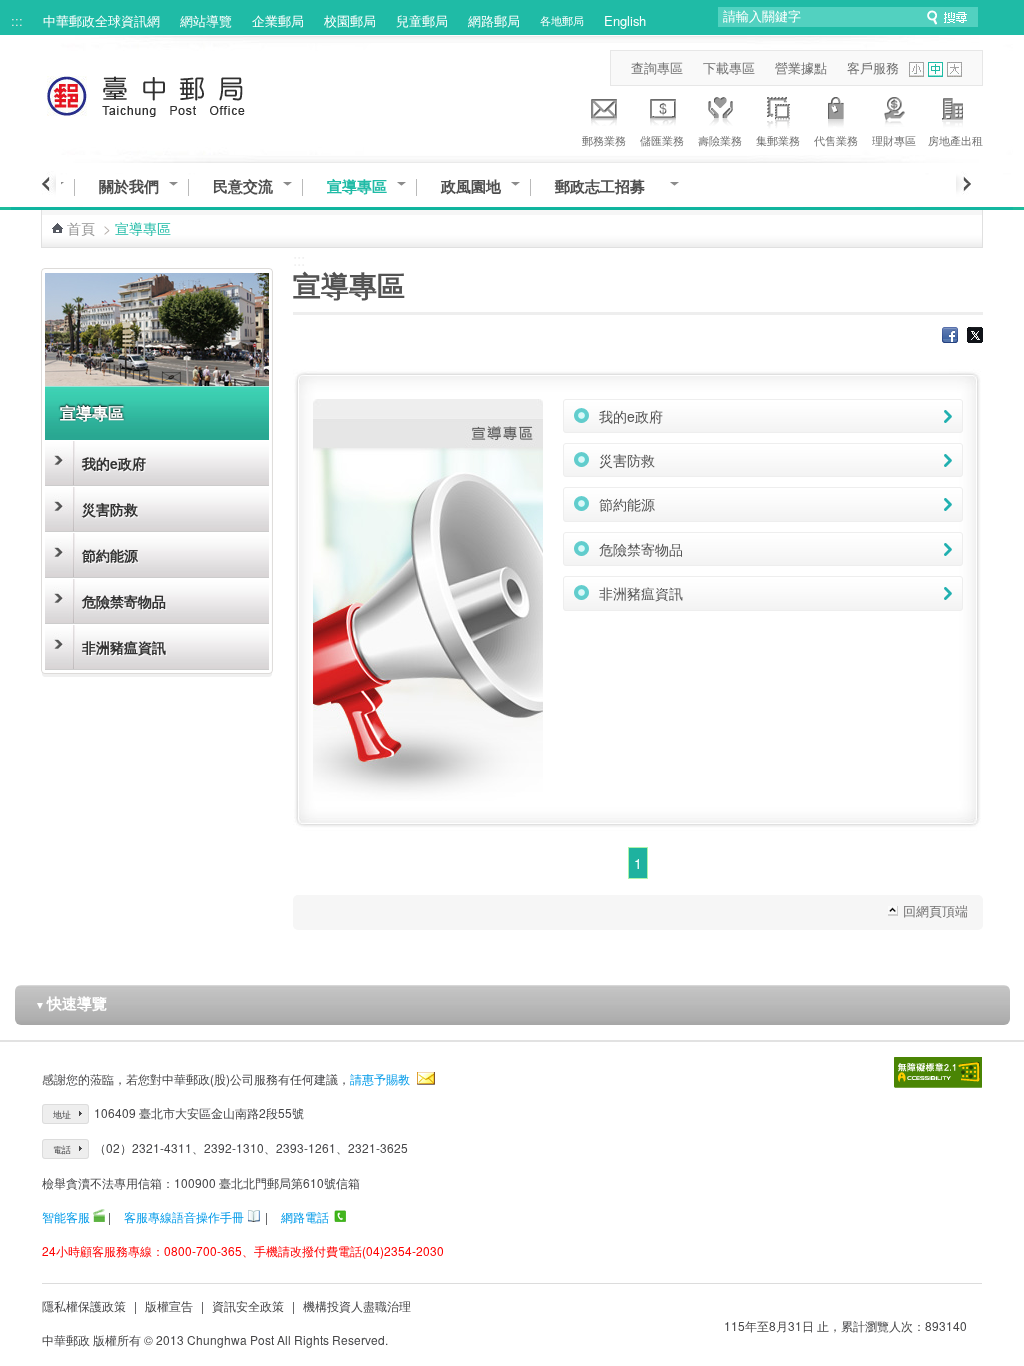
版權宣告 (169, 1305)
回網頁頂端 (935, 910)
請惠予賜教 (380, 1078)
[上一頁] (48, 184)
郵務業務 (604, 140)
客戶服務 (873, 67)
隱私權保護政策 (84, 1305)
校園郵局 (350, 20)
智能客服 (66, 1216)
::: (17, 20)
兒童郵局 (422, 20)
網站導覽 (206, 20)
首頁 (81, 228)
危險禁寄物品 (124, 601)
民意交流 (243, 186)
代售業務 (836, 140)
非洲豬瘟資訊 (124, 647)
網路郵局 (494, 20)
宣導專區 (357, 186)
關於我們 (129, 186)
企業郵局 (278, 20)
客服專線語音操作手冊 (184, 1216)
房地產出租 (955, 140)
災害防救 (110, 509)
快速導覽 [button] (71, 1003)
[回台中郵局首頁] (182, 92)
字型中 (935, 69)
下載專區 (729, 67)
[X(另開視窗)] (975, 337)
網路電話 (305, 1216)
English (625, 20)
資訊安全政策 (248, 1305)
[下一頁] (963, 184)
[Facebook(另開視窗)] (950, 337)
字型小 (916, 69)
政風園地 (471, 186)
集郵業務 (778, 140)
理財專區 (894, 140)
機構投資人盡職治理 (357, 1305)
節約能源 (110, 555)
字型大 (954, 69)
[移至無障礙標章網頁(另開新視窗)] (938, 1072)
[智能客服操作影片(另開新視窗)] (99, 1216)
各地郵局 (562, 20)
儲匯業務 (662, 140)
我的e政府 (114, 463)
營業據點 (801, 67)
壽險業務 (720, 140)
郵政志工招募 (607, 186)
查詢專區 (657, 67)
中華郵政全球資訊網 (101, 20)
